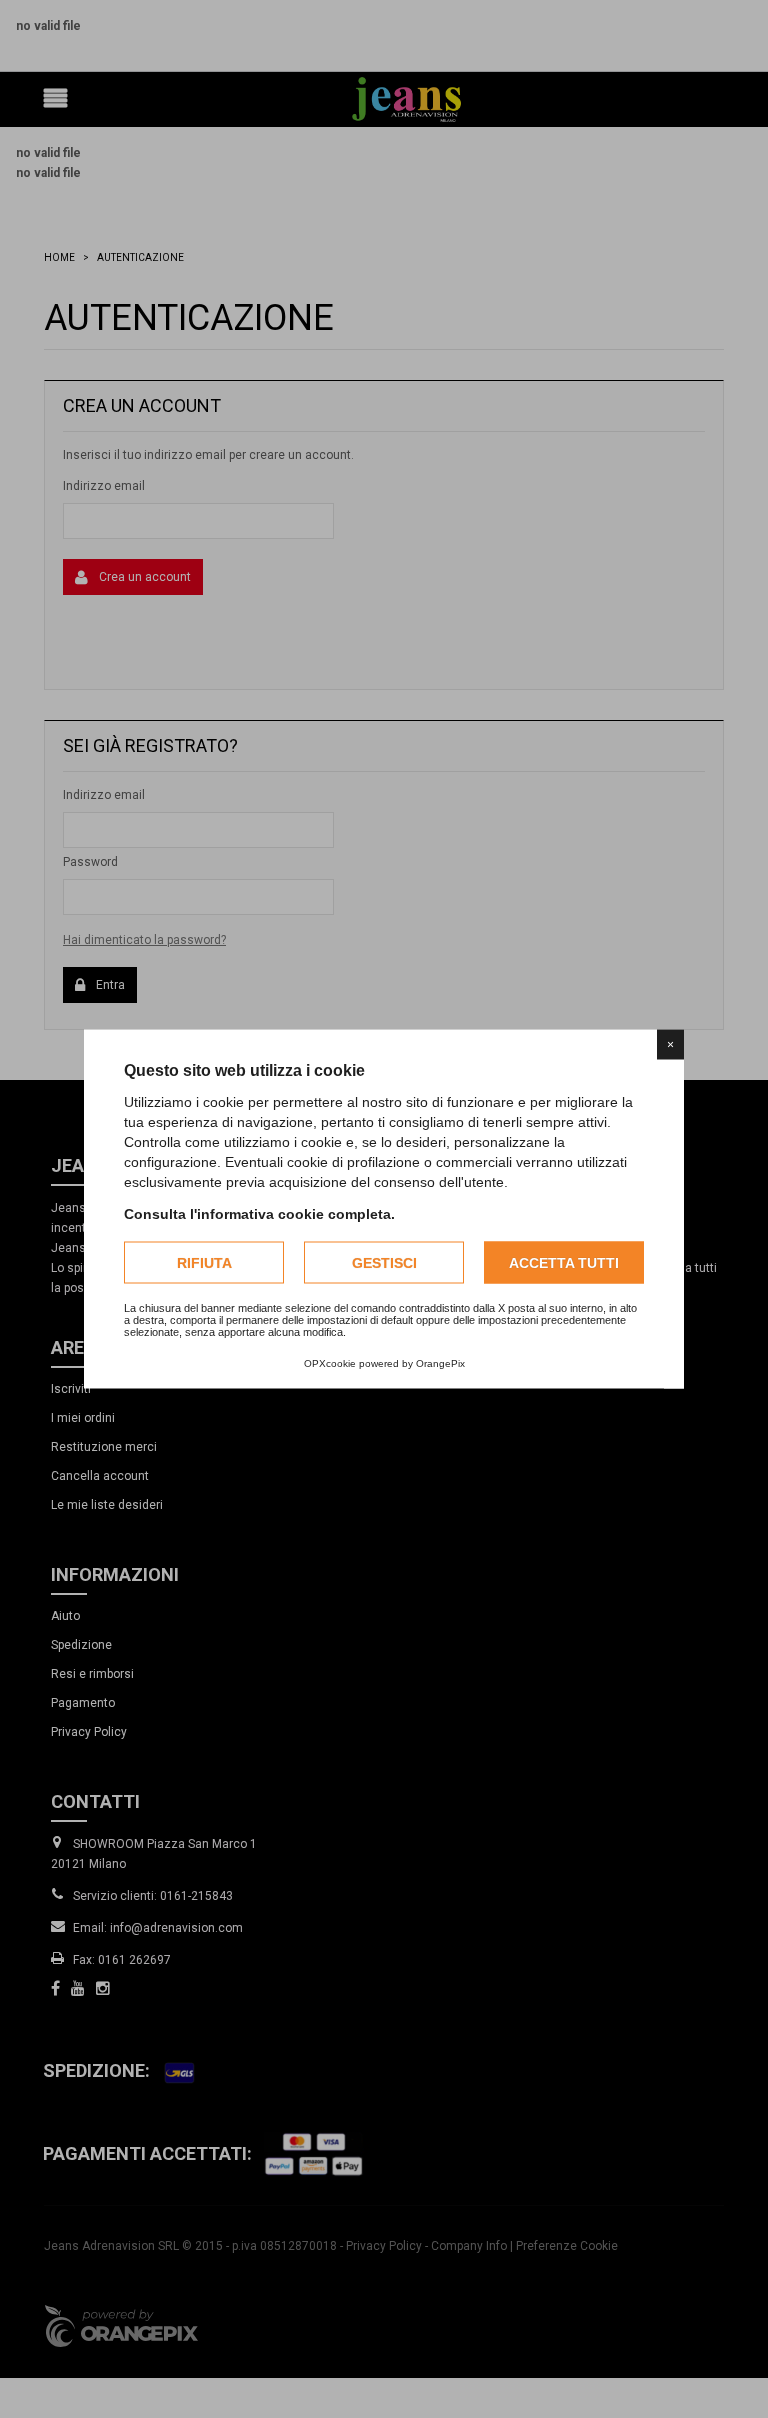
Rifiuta (204, 1263)
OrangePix (440, 1363)
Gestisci (384, 1263)
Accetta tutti (564, 1263)
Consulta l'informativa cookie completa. (259, 1214)
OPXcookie (330, 1363)
